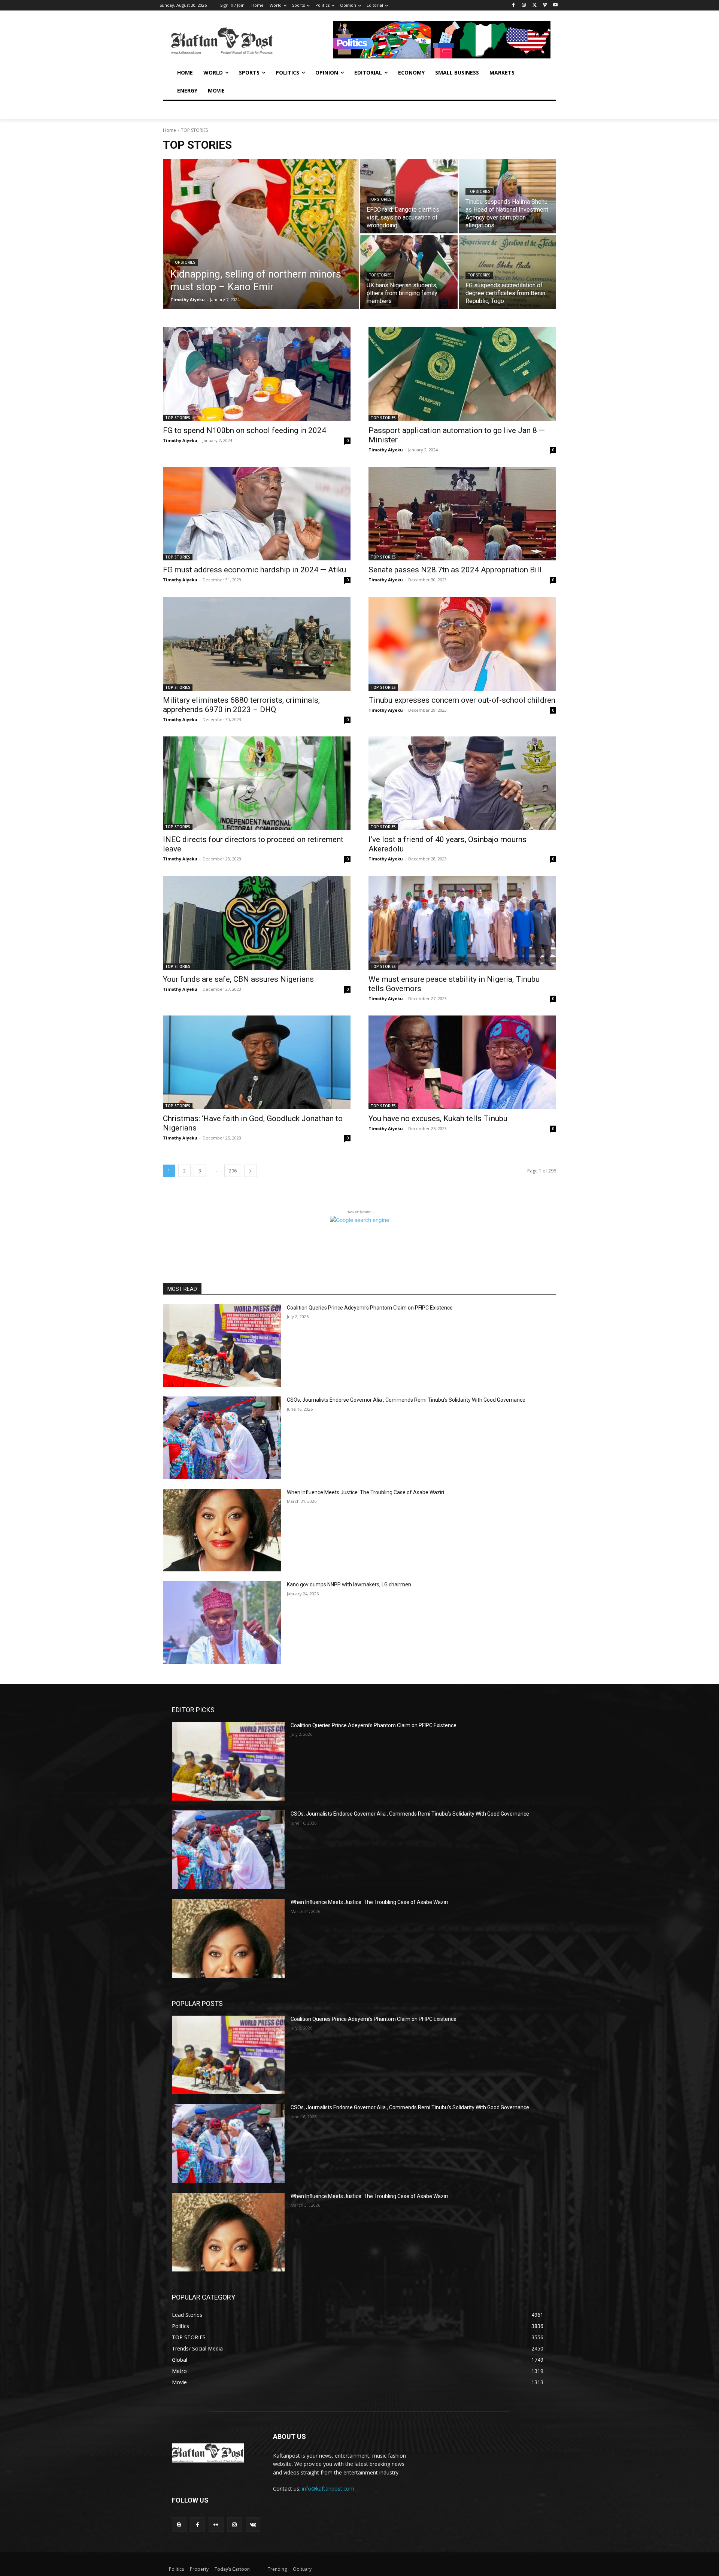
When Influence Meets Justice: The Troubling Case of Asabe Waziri (365, 1492)
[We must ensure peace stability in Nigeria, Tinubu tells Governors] (462, 923)
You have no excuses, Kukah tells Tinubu (438, 1119)
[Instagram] (524, 5)
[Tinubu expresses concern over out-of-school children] (462, 644)
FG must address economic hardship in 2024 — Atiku (254, 570)
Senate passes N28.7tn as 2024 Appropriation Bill (455, 570)
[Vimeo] (545, 5)
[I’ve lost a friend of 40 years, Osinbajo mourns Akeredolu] (462, 783)
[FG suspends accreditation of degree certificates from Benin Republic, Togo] (508, 272)
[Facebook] (514, 5)
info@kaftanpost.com (328, 2489)
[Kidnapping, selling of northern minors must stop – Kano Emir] (261, 234)
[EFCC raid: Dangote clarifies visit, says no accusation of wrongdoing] (409, 196)
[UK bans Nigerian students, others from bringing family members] (409, 272)
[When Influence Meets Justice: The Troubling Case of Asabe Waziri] (222, 1530)
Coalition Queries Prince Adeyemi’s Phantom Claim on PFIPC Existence (370, 1308)
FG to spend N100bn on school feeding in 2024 (245, 430)
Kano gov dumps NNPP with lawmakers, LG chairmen (349, 1584)
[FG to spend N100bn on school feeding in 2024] (257, 374)
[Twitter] (535, 5)
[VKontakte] (253, 2524)
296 (233, 1171)
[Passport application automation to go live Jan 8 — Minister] (462, 374)
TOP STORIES (184, 262)
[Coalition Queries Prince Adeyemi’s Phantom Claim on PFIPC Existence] (222, 1346)
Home (169, 130)
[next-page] (251, 1171)
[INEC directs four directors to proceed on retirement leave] (257, 783)
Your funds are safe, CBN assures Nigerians (238, 979)
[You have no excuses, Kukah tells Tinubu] (462, 1063)
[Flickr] (216, 2524)
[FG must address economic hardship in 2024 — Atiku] (257, 514)
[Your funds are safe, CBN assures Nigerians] (257, 923)
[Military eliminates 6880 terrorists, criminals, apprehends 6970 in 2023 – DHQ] (257, 644)
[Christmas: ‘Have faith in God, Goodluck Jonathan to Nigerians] (257, 1063)
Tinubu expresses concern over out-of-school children (462, 700)
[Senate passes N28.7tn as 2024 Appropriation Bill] (462, 514)
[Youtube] (555, 5)
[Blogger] (179, 2524)
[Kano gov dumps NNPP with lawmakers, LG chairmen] (222, 1623)
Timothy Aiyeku (180, 440)
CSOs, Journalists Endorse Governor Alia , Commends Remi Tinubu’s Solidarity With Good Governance (406, 1400)
